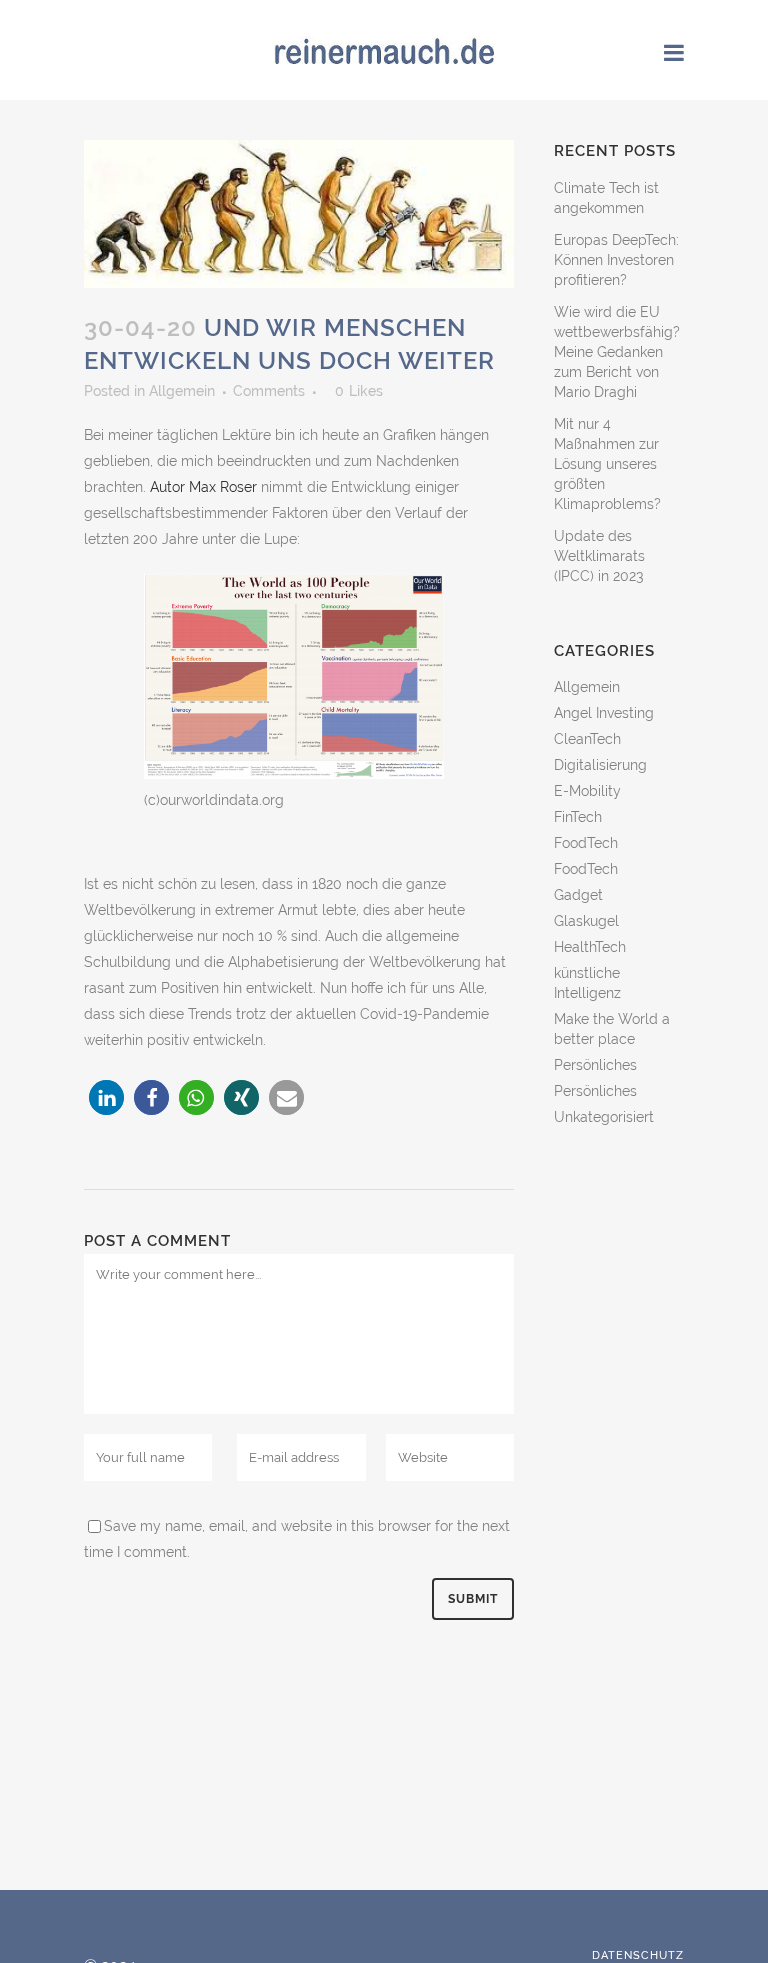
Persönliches (595, 1065)
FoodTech (586, 843)
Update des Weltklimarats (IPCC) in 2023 (599, 556)
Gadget (578, 895)
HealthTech (590, 947)
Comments (269, 391)
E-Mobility (587, 791)
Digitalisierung (600, 765)
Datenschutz (638, 1955)
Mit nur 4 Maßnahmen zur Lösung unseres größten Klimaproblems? (607, 464)
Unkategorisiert (604, 1117)
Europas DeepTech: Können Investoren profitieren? (616, 260)
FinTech (578, 817)
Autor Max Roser (203, 487)
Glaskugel (586, 921)
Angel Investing (604, 713)
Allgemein (182, 391)
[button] (106, 1097)
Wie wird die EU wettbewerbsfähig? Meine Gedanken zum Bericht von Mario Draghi (617, 352)
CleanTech (587, 739)
